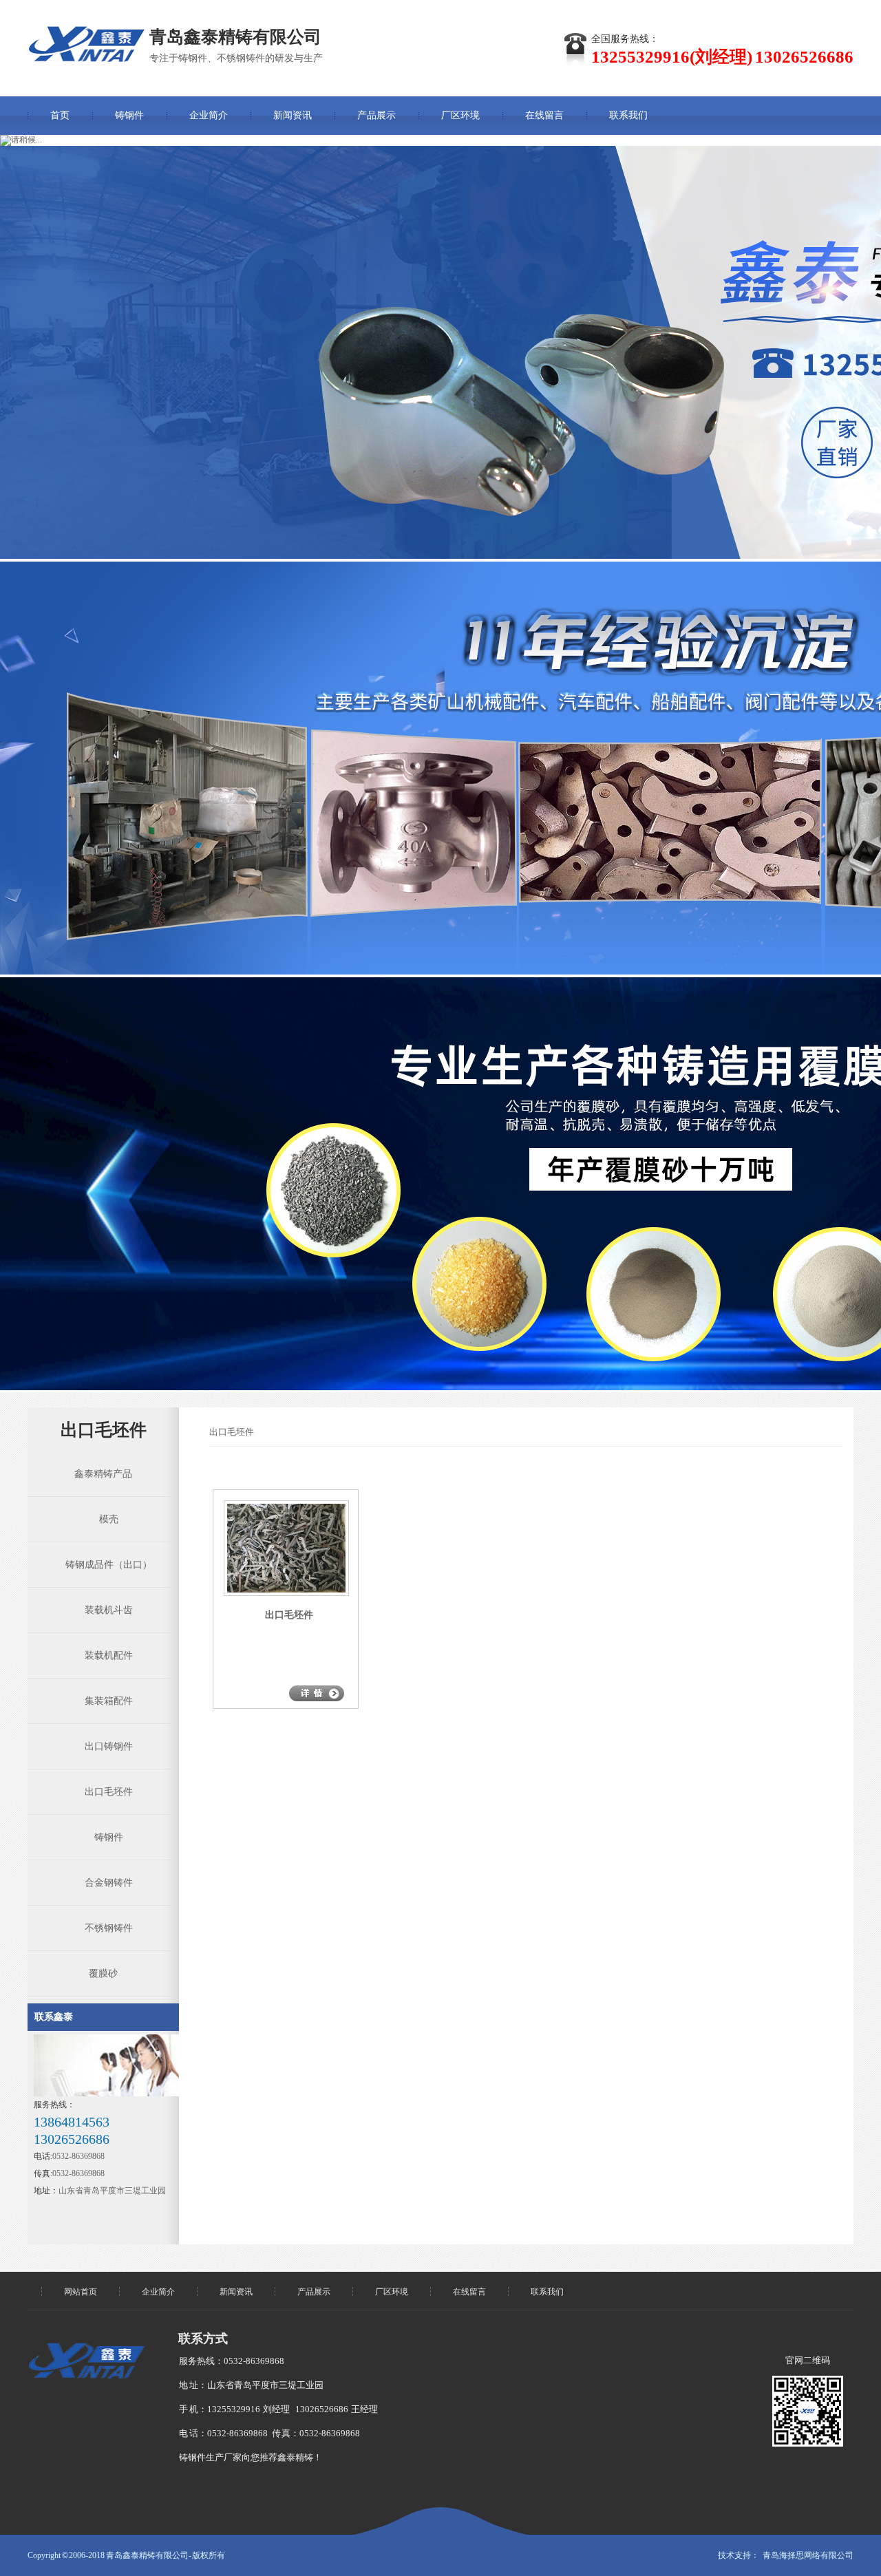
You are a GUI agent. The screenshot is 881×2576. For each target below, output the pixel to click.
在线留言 (544, 115)
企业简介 (209, 115)
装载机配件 (103, 1656)
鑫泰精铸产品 (103, 1474)
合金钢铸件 (103, 1883)
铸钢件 (129, 115)
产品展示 (376, 115)
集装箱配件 (103, 1701)
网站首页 (81, 2292)
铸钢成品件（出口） (103, 1565)
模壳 (103, 1519)
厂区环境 (460, 115)
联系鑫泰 (54, 2017)
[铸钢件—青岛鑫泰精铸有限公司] (86, 44)
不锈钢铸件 (103, 1928)
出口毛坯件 (103, 1792)
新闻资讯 (293, 115)
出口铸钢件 (103, 1746)
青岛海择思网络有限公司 (808, 2555)
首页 (60, 115)
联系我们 (628, 115)
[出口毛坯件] (279, 1590)
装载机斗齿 (103, 1610)
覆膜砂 (103, 1973)
